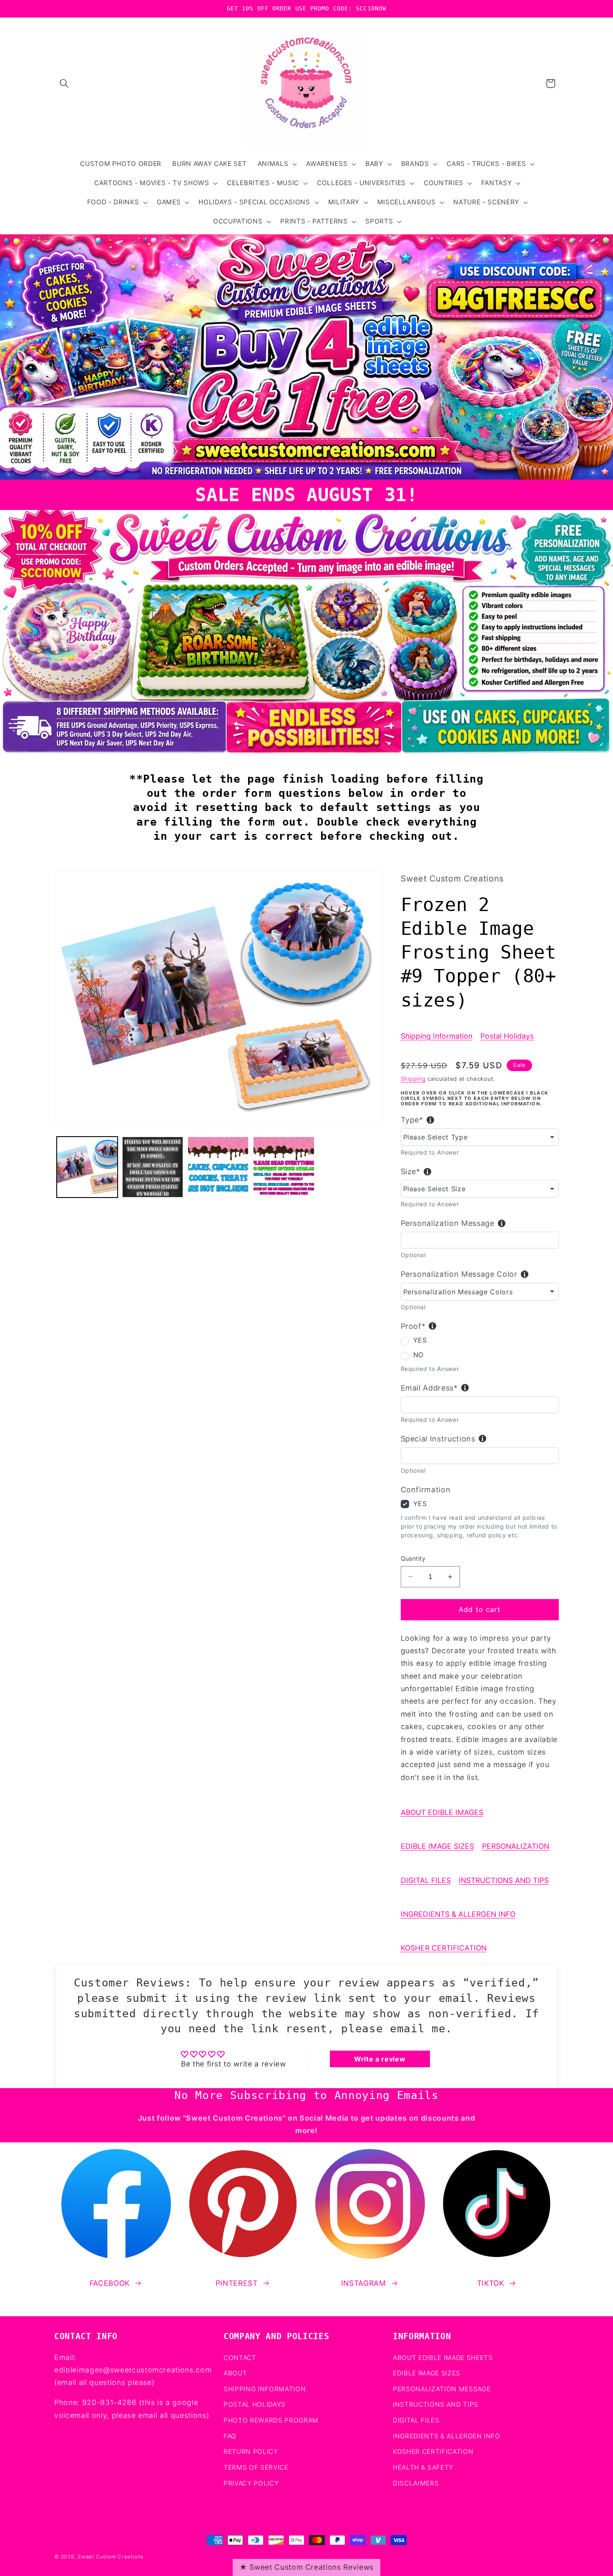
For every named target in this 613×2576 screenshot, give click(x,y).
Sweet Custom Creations (111, 2557)
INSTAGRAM (364, 2283)
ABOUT (235, 2373)
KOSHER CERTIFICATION (444, 1948)
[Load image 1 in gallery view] (87, 1167)
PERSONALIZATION (516, 1846)
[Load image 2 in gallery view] (153, 1167)
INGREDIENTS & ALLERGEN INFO (458, 1914)
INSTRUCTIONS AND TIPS (504, 1880)
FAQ (230, 2436)
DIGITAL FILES (426, 1880)
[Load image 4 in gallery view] (284, 1167)
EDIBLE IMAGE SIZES (437, 1846)
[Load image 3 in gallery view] (218, 1167)
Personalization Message (448, 1223)
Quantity (413, 1558)
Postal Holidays (507, 1036)
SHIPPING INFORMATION (265, 2389)
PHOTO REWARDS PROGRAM (271, 2420)
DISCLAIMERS (416, 2483)
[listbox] (480, 1137)
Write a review (380, 2059)
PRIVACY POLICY (251, 2483)
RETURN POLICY (251, 2452)
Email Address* (429, 1388)
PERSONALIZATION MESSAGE (442, 2389)
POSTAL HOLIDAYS (255, 2404)
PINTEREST (237, 2283)
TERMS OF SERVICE (256, 2467)
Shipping (413, 1079)
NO (418, 1355)
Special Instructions (438, 1439)
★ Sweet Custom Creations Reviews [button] (306, 2567)
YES (420, 1340)
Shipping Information (437, 1036)
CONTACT (240, 2358)
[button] (64, 83)
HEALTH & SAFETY (423, 2467)
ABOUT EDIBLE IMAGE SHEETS (443, 2358)
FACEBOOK (110, 2283)
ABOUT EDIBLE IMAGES (442, 1812)
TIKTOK (491, 2283)
